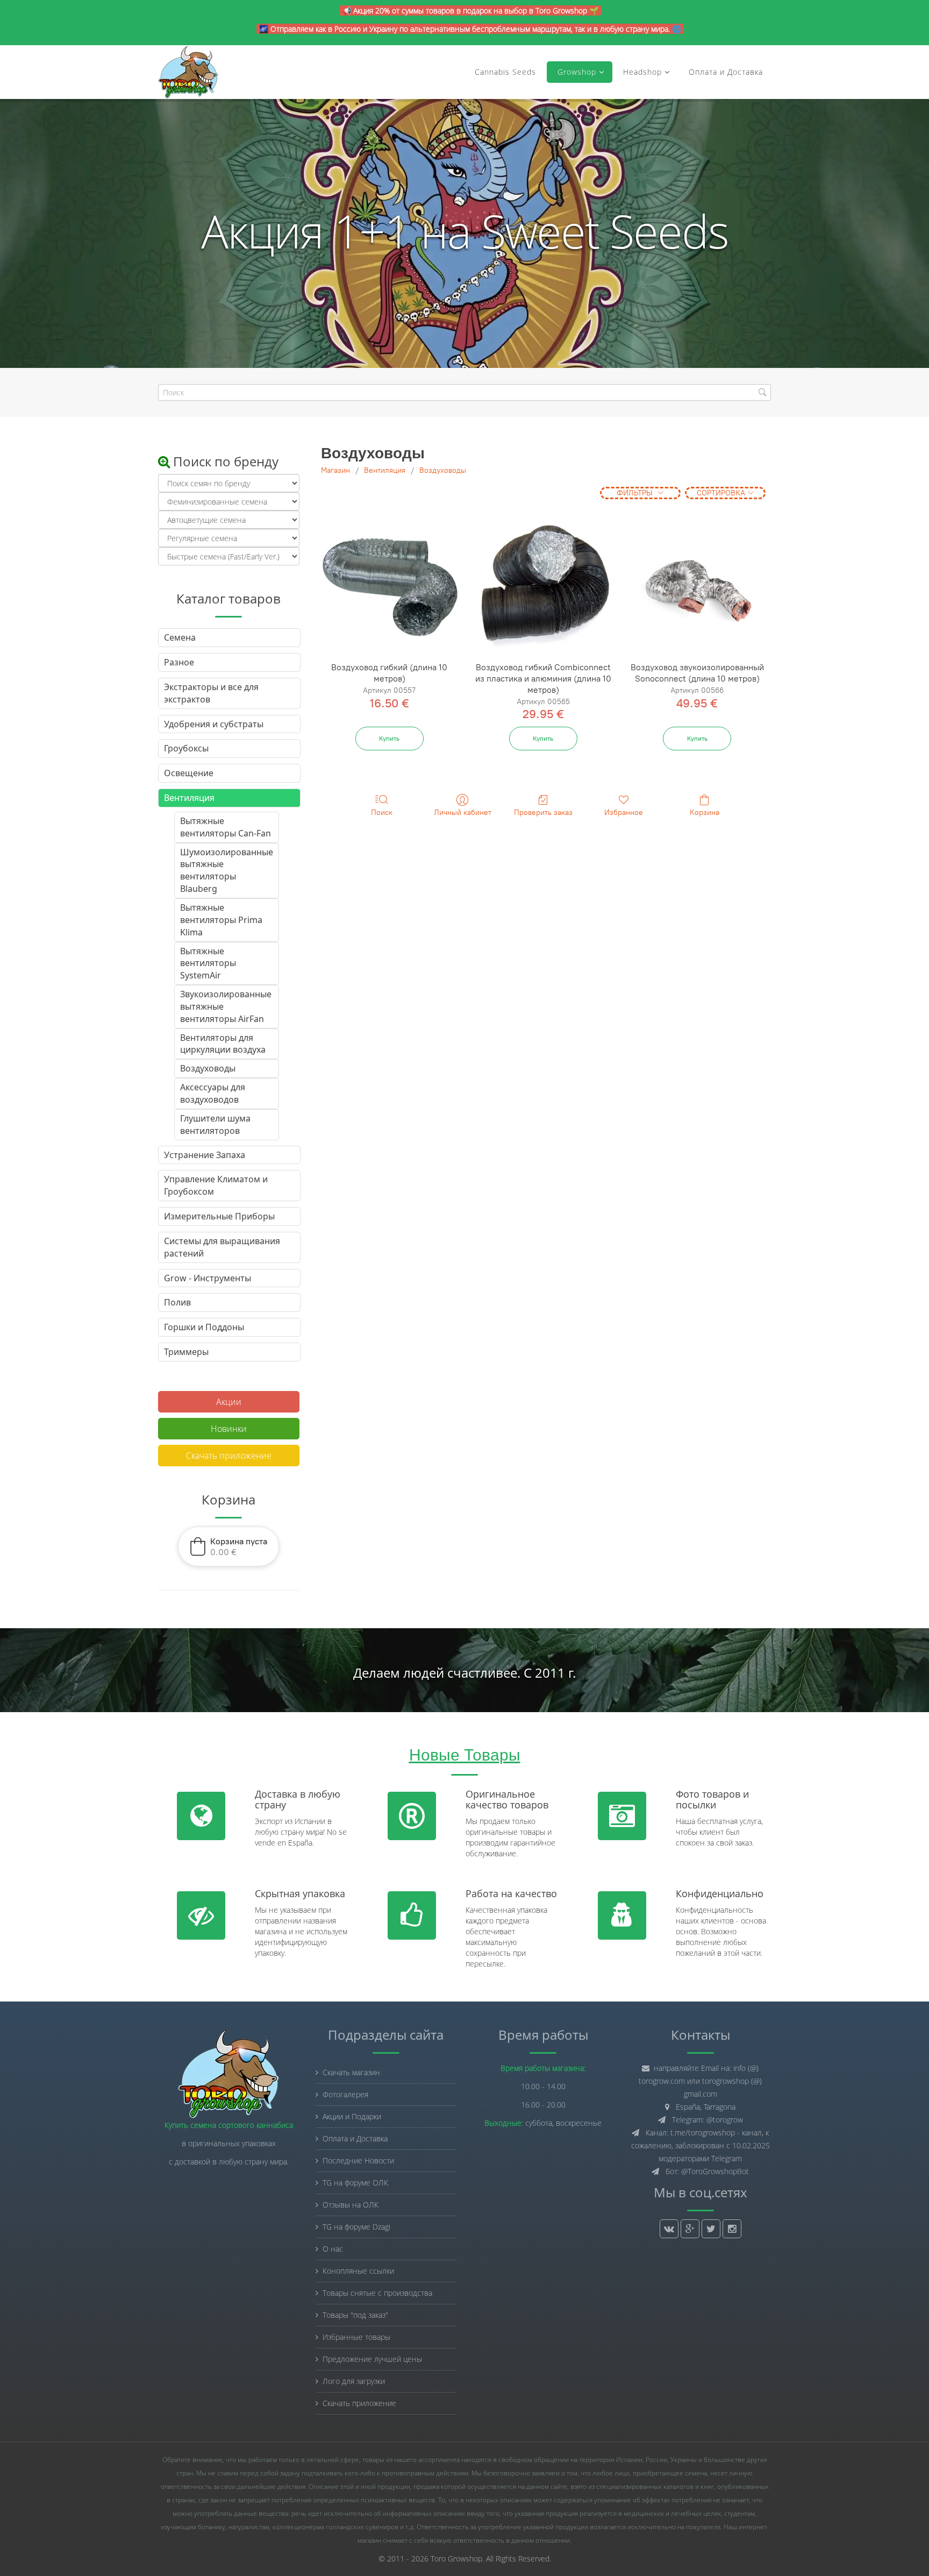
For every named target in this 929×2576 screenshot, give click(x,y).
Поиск (382, 812)
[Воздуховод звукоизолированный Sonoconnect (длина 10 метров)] (697, 587)
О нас (333, 2249)
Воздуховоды (443, 470)
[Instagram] (732, 2229)
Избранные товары (356, 2337)
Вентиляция (385, 470)
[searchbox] (464, 392)
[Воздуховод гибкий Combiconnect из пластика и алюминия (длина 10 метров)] (543, 587)
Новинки (229, 1429)
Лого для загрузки (354, 2381)
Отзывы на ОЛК (351, 2205)
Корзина (705, 812)
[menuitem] (229, 827)
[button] (228, 1546)
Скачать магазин (351, 2072)
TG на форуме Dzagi (356, 2227)
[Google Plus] (690, 2229)
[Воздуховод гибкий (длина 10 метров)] (389, 587)
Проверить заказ (543, 812)
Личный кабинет (463, 812)
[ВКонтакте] (669, 2229)
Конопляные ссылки (358, 2271)
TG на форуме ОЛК (355, 2183)
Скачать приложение (229, 1456)
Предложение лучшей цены (372, 2359)
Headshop (642, 72)
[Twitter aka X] (711, 2229)
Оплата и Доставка (726, 72)
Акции (229, 1402)
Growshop (576, 72)
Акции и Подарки (352, 2116)
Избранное (624, 812)
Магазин (335, 470)
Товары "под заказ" (355, 2315)
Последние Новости (358, 2160)
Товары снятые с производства (377, 2293)
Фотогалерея (345, 2094)
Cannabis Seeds (505, 72)
